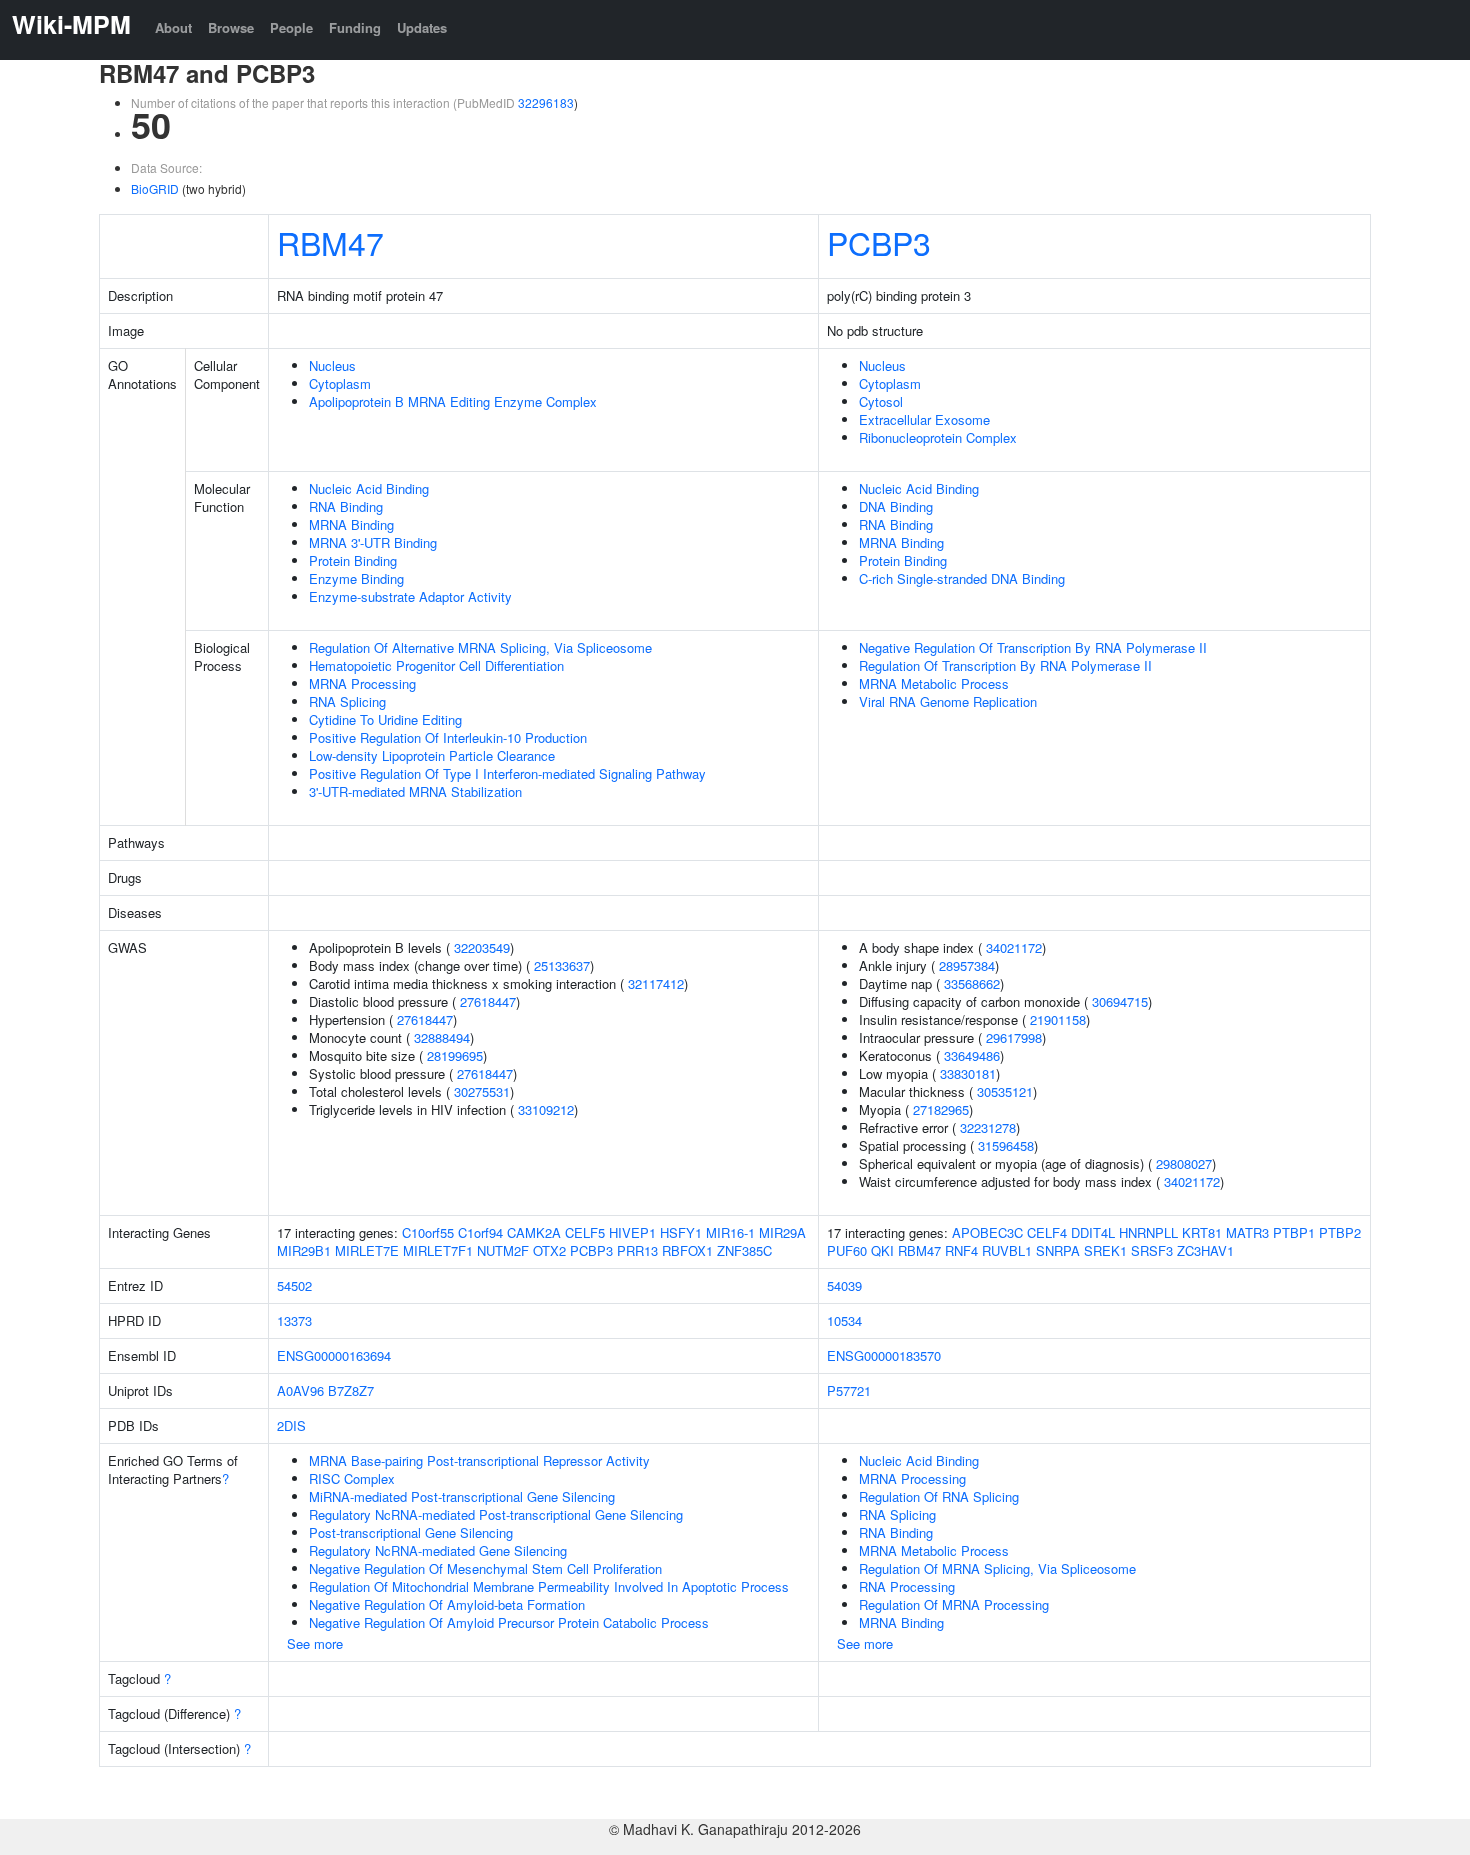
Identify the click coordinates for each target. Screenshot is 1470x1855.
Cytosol (881, 401)
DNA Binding (896, 506)
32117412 (656, 983)
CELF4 (1047, 1232)
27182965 (941, 1109)
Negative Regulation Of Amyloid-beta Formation (447, 1604)
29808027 (1184, 1163)
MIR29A (782, 1232)
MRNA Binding (351, 524)
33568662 (972, 983)
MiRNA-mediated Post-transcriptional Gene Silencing (462, 1496)
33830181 (968, 1073)
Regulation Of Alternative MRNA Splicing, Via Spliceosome (480, 647)
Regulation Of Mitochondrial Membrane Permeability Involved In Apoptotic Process (549, 1586)
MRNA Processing (362, 683)
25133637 (562, 965)
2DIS (291, 1425)
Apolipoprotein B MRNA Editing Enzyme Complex (453, 401)
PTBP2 (1340, 1232)
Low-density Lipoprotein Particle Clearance (432, 755)
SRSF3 (1152, 1250)
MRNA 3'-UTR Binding (373, 542)
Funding (355, 27)
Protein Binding (353, 560)
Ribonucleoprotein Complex (938, 437)
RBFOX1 (687, 1250)
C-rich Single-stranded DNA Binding (962, 578)
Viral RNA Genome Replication (948, 701)
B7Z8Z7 (351, 1390)
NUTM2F (503, 1250)
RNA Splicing (347, 701)
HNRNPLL (1148, 1232)
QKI (882, 1250)
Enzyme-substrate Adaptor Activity (410, 596)
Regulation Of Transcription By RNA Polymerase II (1005, 665)
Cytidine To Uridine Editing (385, 719)
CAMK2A (534, 1232)
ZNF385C (744, 1250)
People (291, 27)
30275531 (482, 1091)
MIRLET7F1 (438, 1250)
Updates (422, 27)
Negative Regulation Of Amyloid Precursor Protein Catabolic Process (509, 1622)
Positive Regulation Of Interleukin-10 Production (448, 737)
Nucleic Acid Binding (369, 488)
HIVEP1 (632, 1232)
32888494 (442, 1037)
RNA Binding (346, 506)
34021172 (1014, 947)
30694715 (1120, 1001)
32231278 (988, 1127)
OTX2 (549, 1250)
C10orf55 (428, 1232)
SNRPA (1058, 1250)
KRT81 (1202, 1232)
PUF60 (847, 1250)
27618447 (488, 1001)
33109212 (546, 1109)
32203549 (482, 947)
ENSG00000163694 (334, 1355)
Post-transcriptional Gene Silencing (411, 1532)
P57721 (849, 1390)
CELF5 (585, 1232)
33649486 (972, 1055)
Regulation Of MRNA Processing (954, 1604)
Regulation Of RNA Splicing (939, 1496)
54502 (294, 1285)
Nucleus (332, 365)
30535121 (1005, 1091)
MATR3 (1247, 1232)
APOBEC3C (987, 1232)
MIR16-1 (730, 1232)
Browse (231, 27)
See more (315, 1643)
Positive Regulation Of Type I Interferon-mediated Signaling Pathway (507, 773)
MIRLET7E (367, 1250)
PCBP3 (879, 242)
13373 (294, 1320)
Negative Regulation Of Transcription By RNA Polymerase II (1033, 647)
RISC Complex (352, 1478)
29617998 (1014, 1037)
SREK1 (1105, 1250)
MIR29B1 (304, 1250)
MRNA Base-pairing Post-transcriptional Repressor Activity (479, 1460)
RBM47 (330, 242)
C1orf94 (480, 1232)
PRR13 (637, 1250)
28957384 (967, 965)
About (173, 27)
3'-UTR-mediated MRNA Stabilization (415, 791)
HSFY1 (681, 1232)
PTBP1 (1294, 1232)
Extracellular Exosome (924, 419)
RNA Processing (907, 1586)
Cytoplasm (340, 383)
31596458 (1006, 1145)
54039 (844, 1285)
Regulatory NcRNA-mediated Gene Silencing (438, 1550)
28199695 (455, 1055)
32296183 (546, 102)
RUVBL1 (1007, 1250)
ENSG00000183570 (884, 1355)
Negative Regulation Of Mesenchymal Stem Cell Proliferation (485, 1568)
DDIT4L (1093, 1232)
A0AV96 (300, 1390)
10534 (844, 1320)
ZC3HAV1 (1205, 1250)
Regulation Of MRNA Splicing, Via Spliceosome (997, 1568)
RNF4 (961, 1250)
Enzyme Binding (356, 578)
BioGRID (155, 188)
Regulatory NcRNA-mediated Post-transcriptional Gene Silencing (496, 1514)
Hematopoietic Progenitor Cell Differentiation (436, 665)
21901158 (1058, 1019)
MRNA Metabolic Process (934, 683)
